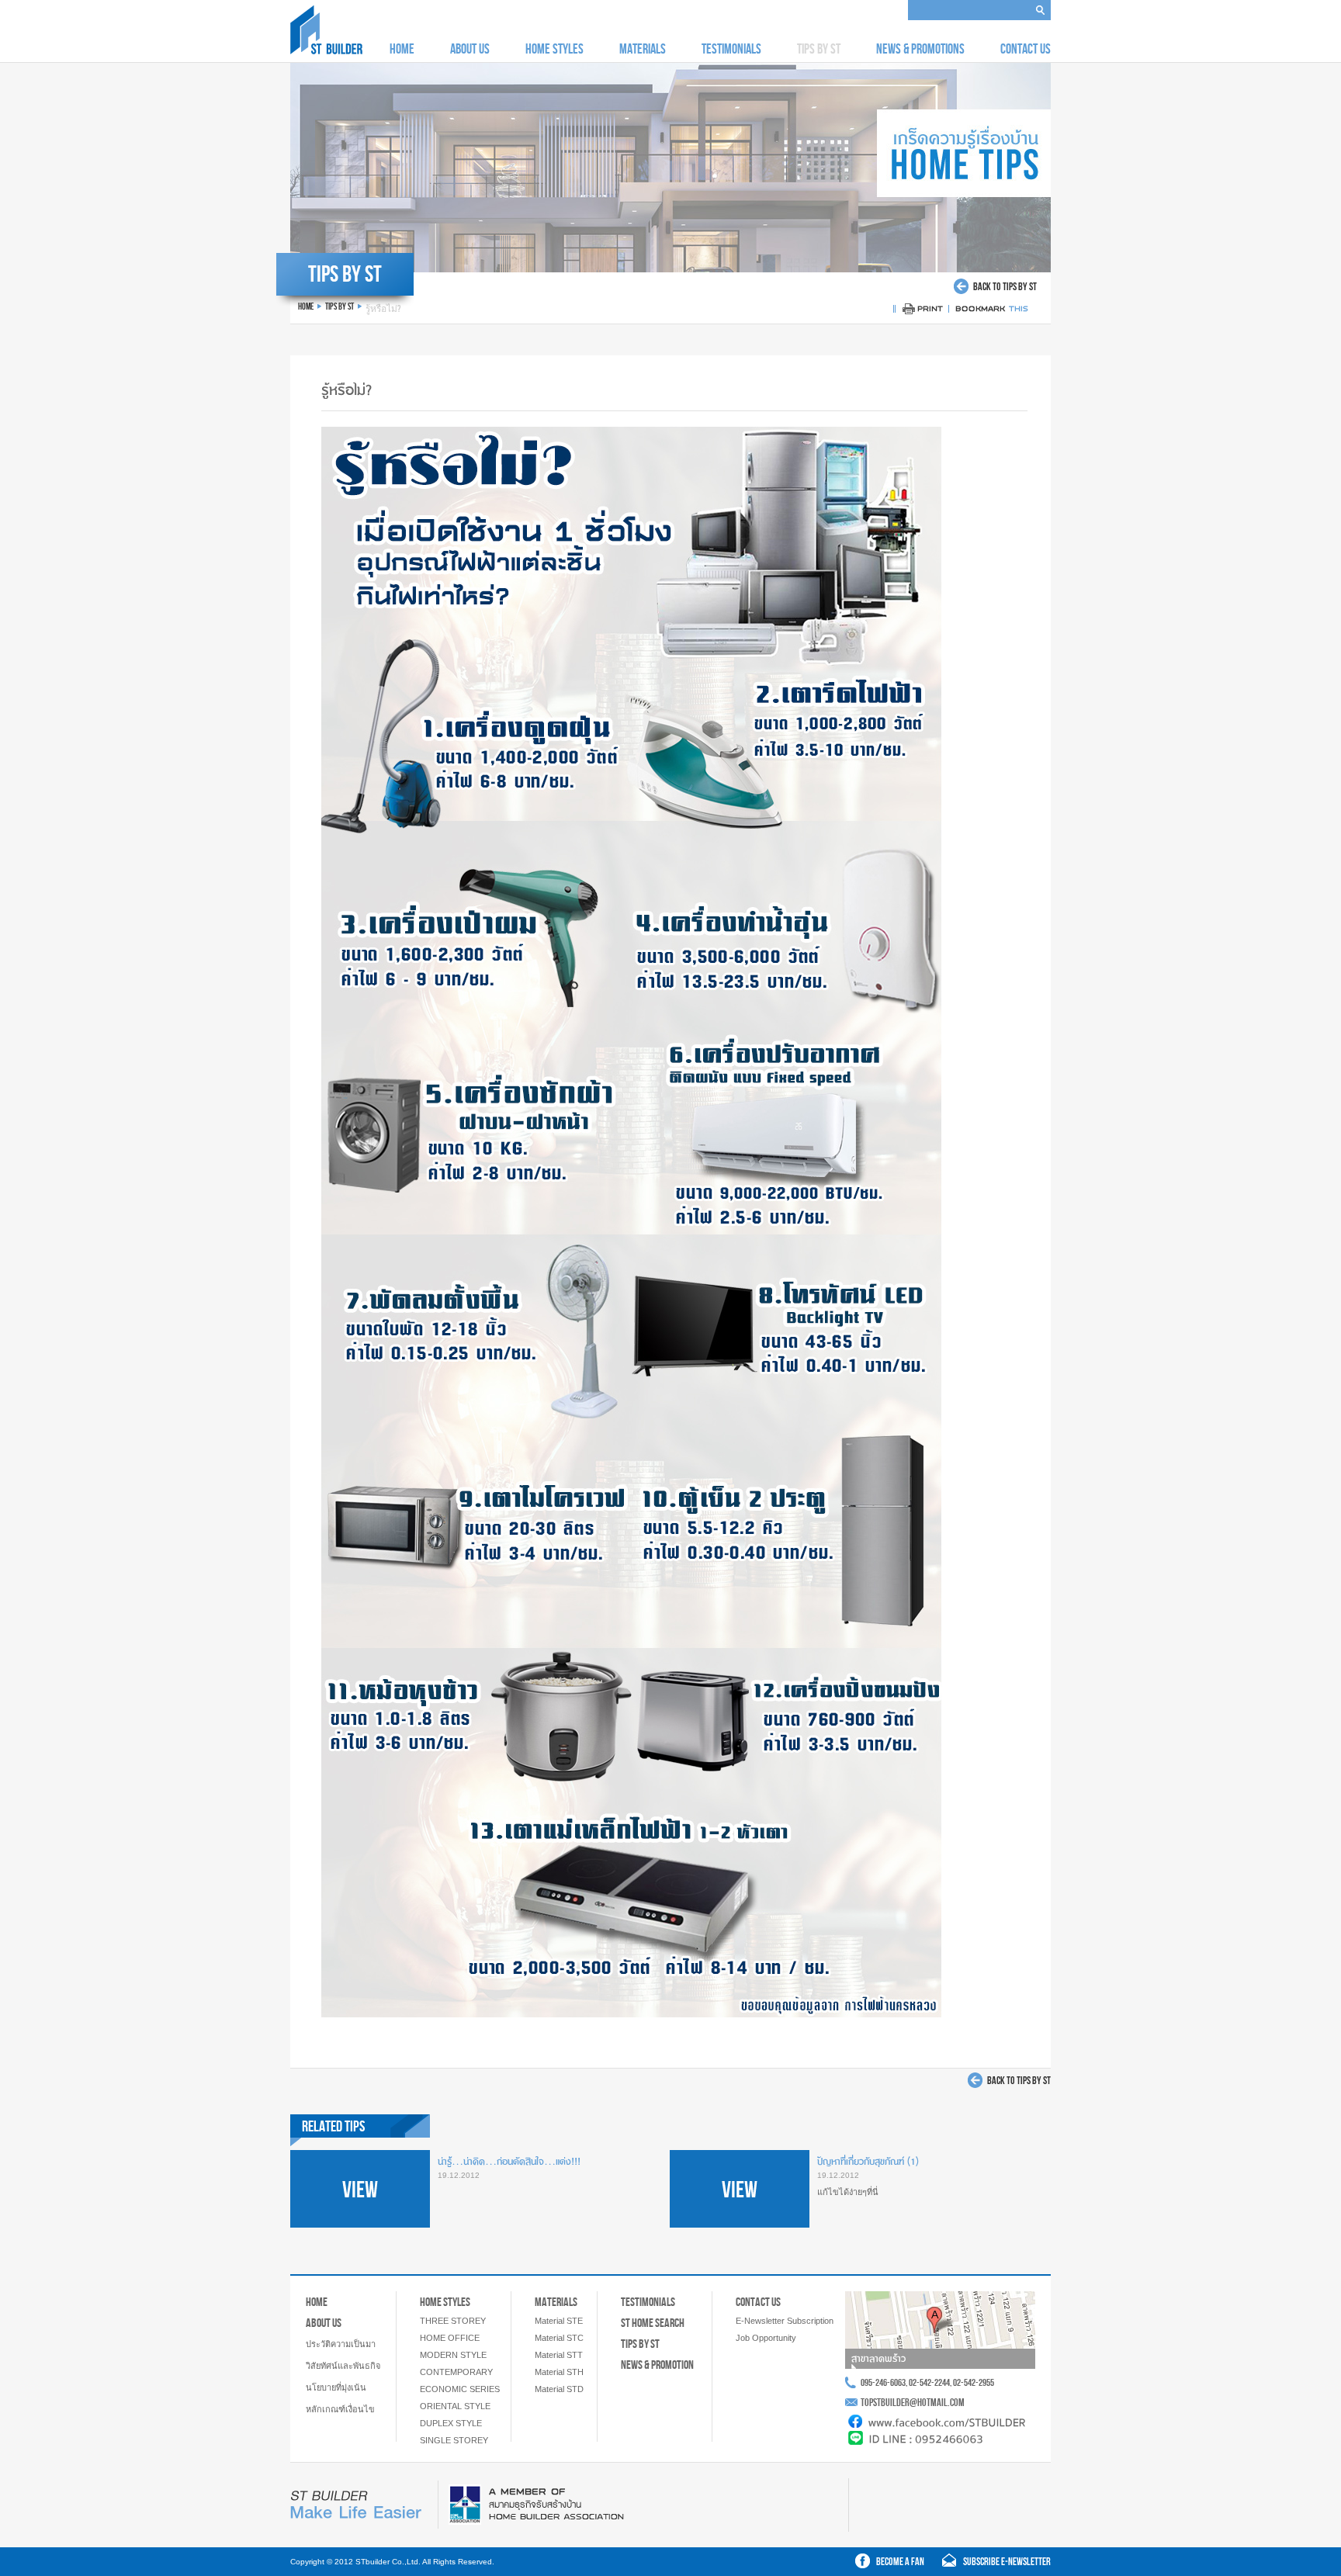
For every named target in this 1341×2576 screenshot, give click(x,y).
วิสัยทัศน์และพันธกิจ (343, 2366)
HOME (402, 49)
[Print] (922, 312)
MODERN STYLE (453, 2355)
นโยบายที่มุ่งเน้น (336, 2387)
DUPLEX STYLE (451, 2423)
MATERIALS (643, 49)
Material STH (559, 2372)
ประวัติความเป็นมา (341, 2344)
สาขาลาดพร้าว (878, 2359)
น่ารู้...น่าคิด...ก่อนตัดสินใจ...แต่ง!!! (509, 2162)
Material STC (559, 2338)
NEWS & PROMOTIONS (920, 49)
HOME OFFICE (450, 2338)
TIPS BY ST (640, 2344)
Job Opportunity (766, 2338)
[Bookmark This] (993, 312)
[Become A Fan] (892, 2564)
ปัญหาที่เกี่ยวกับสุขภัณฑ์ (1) (868, 2162)
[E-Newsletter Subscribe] (991, 2564)
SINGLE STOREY (454, 2440)
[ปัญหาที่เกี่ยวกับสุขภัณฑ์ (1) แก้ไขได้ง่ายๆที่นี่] (740, 2223)
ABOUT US (470, 49)
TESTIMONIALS (731, 49)
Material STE (559, 2321)
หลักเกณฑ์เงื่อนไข (340, 2409)
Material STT (559, 2355)
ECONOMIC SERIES (460, 2389)
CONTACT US (1026, 49)
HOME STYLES (554, 49)
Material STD (559, 2389)
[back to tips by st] (995, 290)
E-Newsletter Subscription (785, 2321)
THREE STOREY (453, 2321)
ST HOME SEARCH (653, 2323)
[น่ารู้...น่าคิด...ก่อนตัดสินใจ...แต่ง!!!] (360, 2223)
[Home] (326, 50)
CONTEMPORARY (456, 2372)
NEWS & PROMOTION (657, 2365)
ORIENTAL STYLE (455, 2406)
